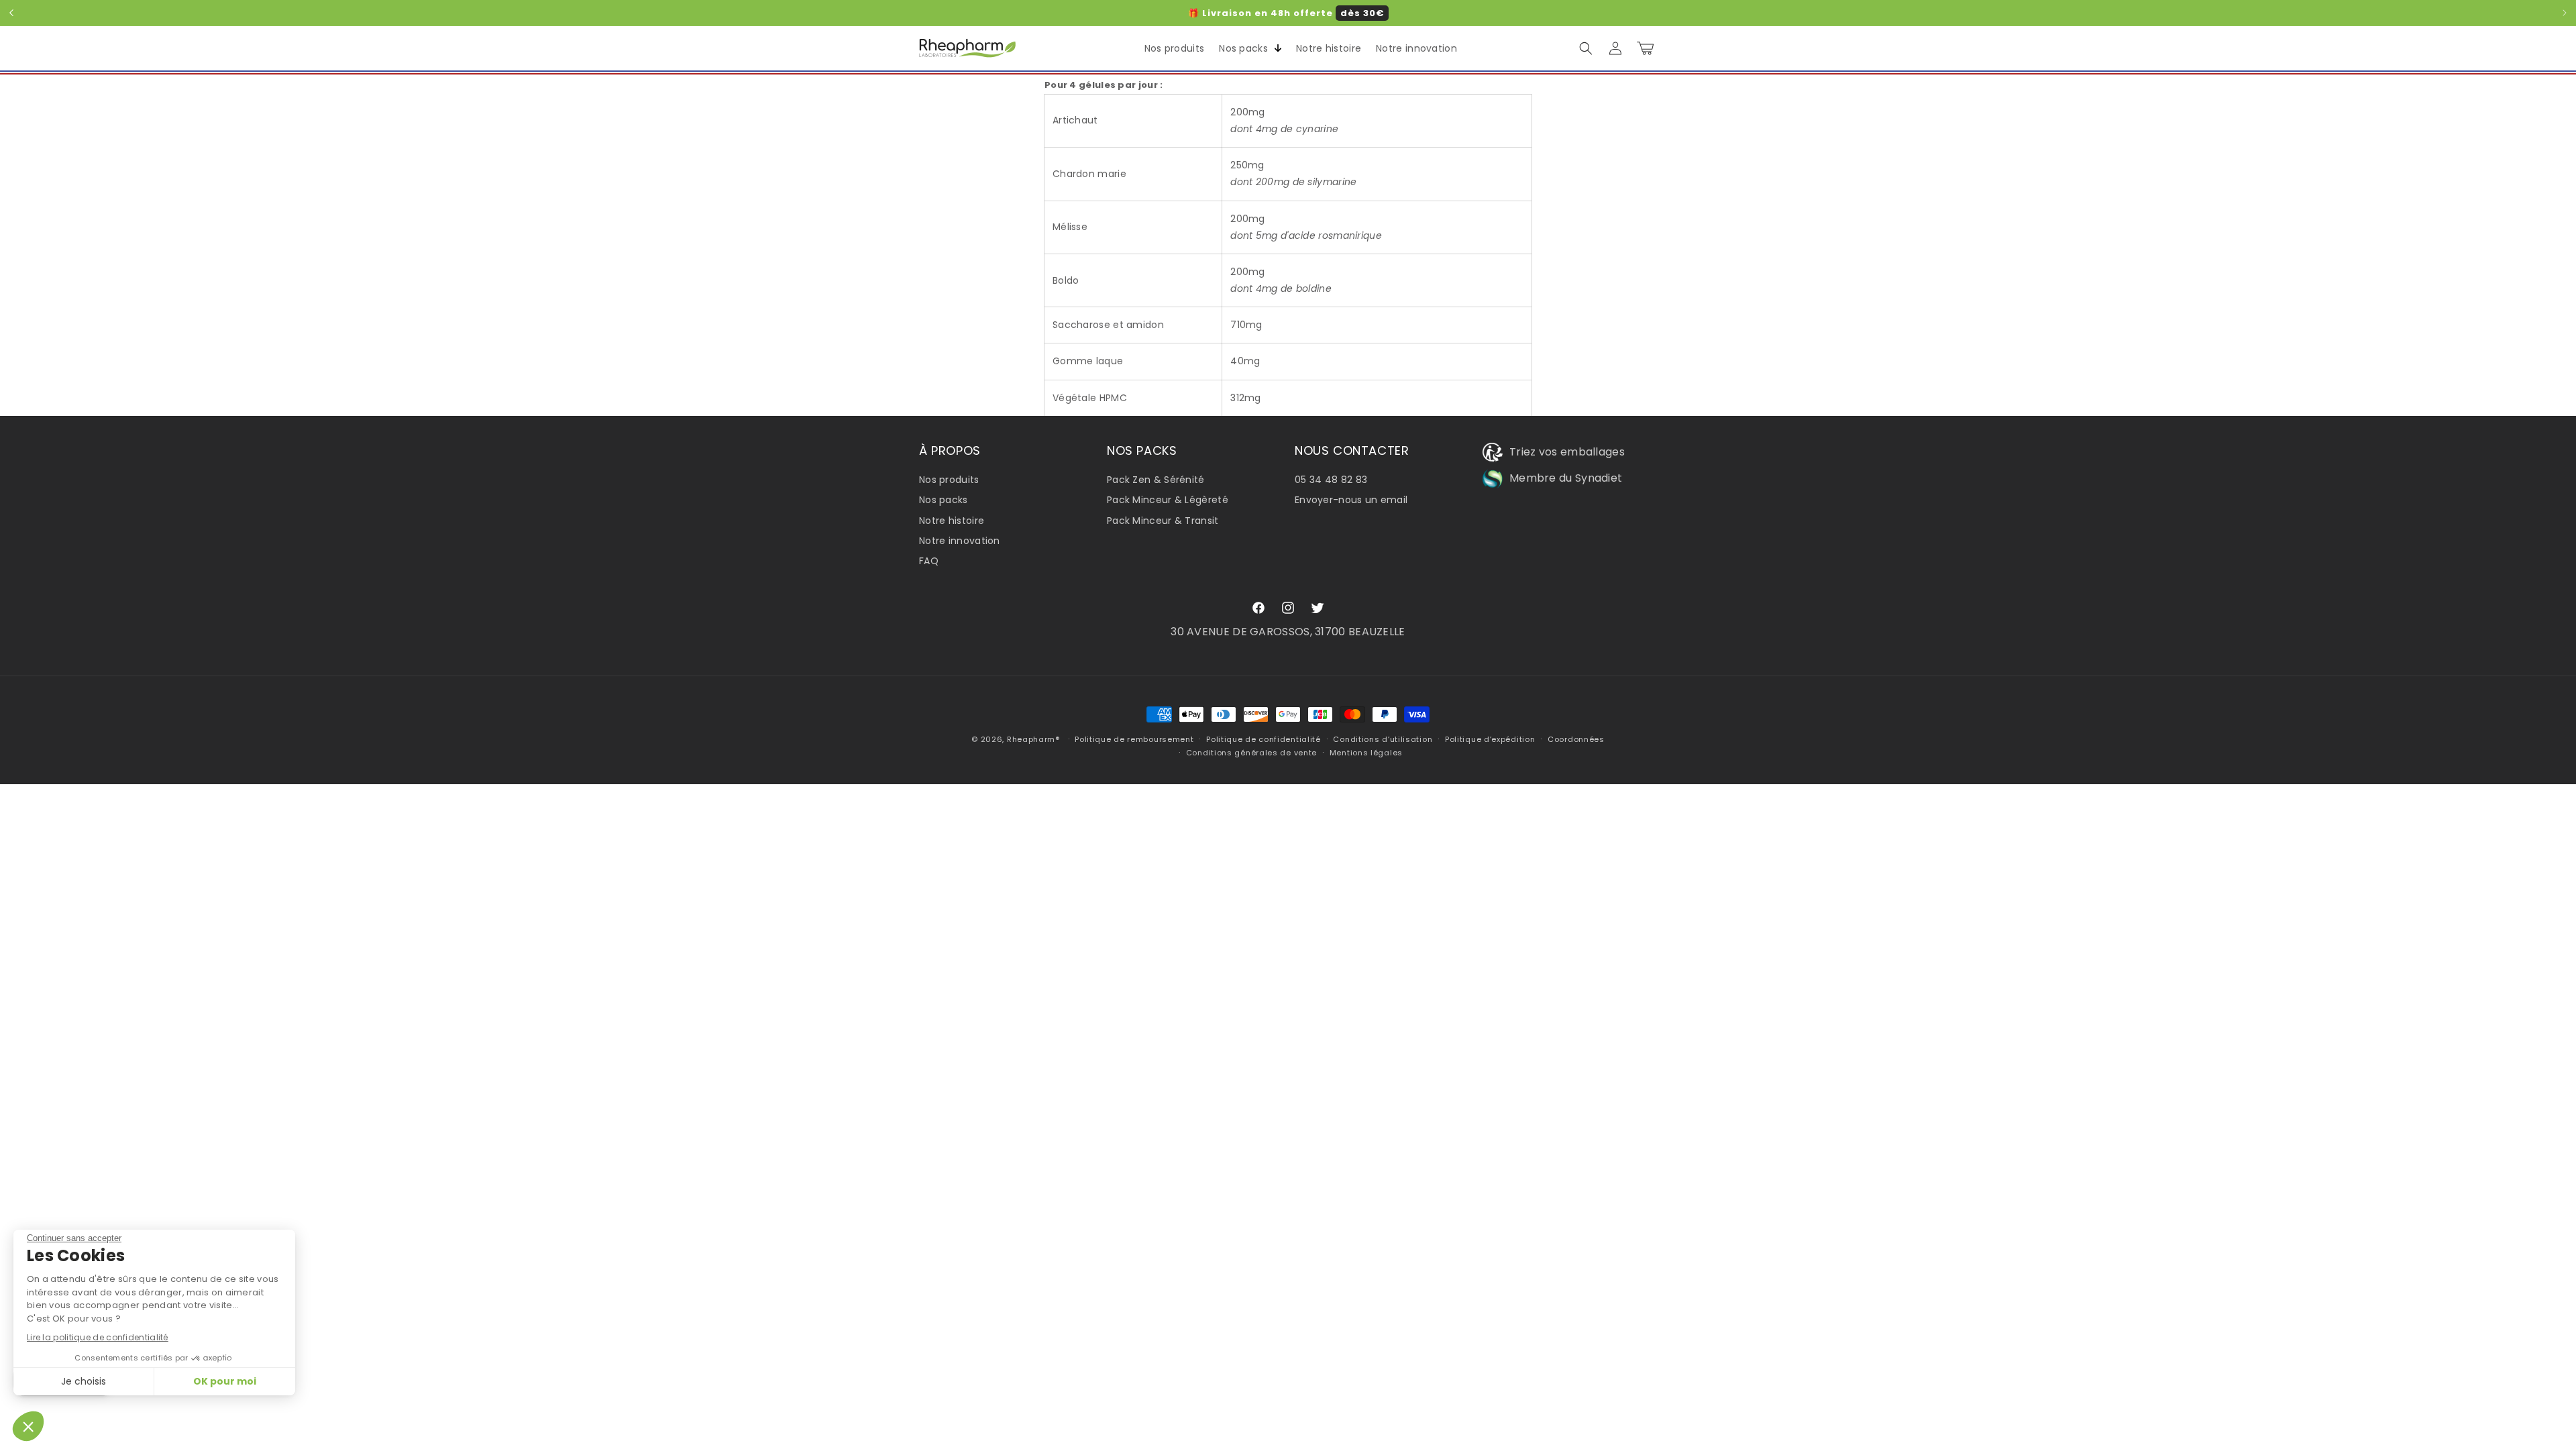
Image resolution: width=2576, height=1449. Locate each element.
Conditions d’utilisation (1383, 739)
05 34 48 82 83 (1331, 480)
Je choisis (84, 1381)
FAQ (929, 561)
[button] (1247, 48)
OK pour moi (225, 1381)
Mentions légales (1366, 753)
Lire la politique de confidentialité (98, 1337)
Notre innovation (960, 541)
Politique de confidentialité (1264, 739)
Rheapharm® (1033, 739)
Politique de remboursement (1134, 739)
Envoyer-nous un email (1351, 500)
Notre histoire (952, 521)
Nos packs (944, 500)
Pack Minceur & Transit (1163, 521)
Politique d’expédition (1490, 739)
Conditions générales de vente (1251, 753)
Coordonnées (1576, 739)
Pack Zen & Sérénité (1156, 480)
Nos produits (949, 480)
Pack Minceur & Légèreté (1168, 500)
